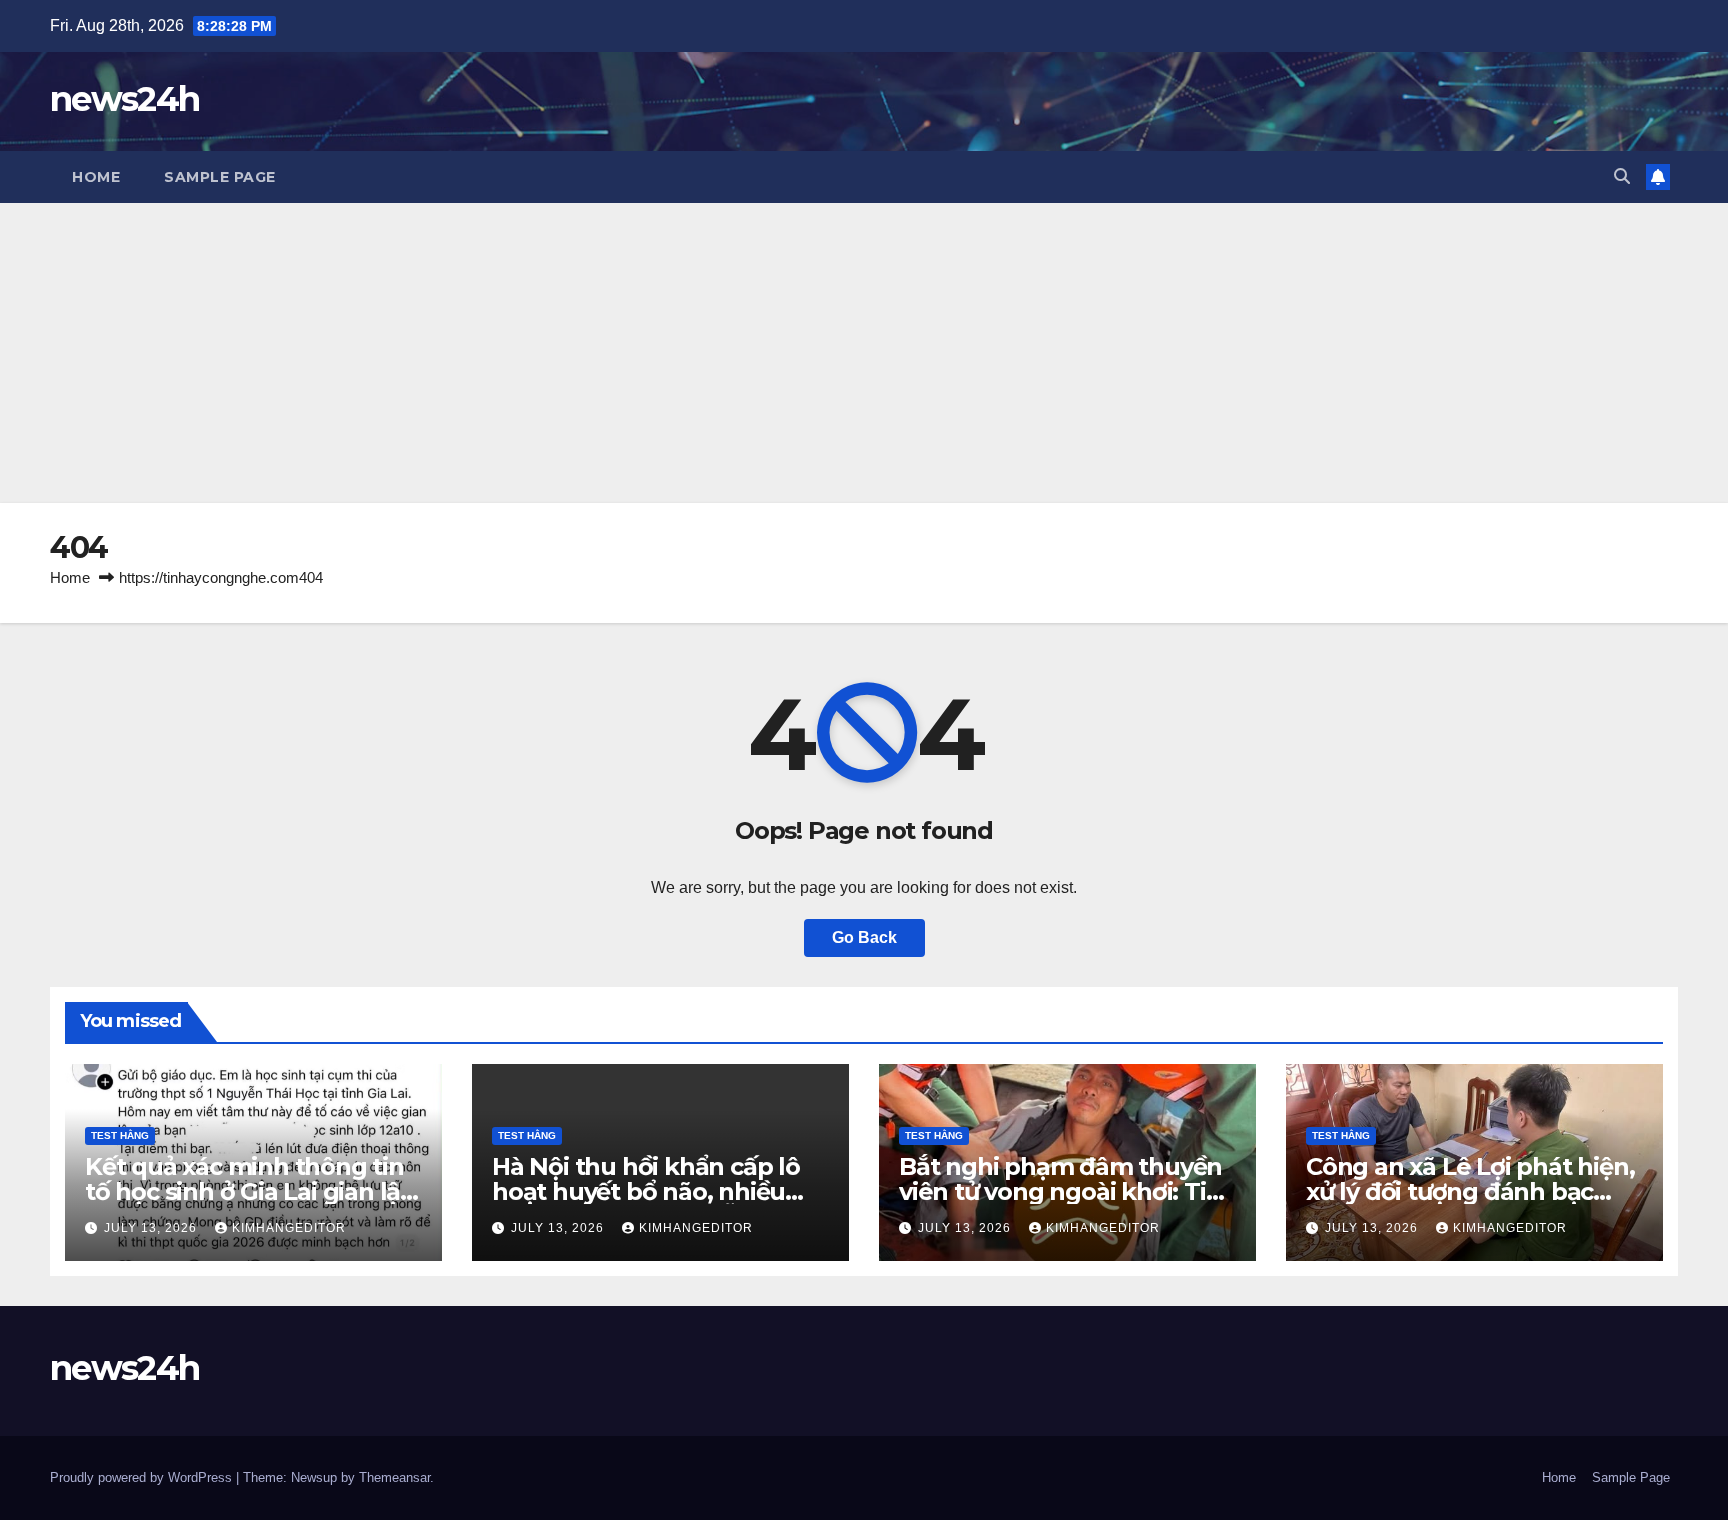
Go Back (864, 937)
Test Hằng (120, 1135)
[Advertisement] (864, 353)
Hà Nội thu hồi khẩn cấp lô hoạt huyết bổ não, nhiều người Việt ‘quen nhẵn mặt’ (651, 1191)
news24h (124, 99)
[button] (1622, 176)
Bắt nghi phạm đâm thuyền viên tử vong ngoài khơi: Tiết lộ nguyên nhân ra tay (1064, 1191)
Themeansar (394, 1477)
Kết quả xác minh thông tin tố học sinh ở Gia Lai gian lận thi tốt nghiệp (250, 1191)
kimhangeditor (289, 1228)
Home (96, 177)
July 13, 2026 (152, 1228)
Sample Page (220, 177)
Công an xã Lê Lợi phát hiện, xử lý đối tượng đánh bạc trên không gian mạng (1470, 1191)
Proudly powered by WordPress (143, 1477)
